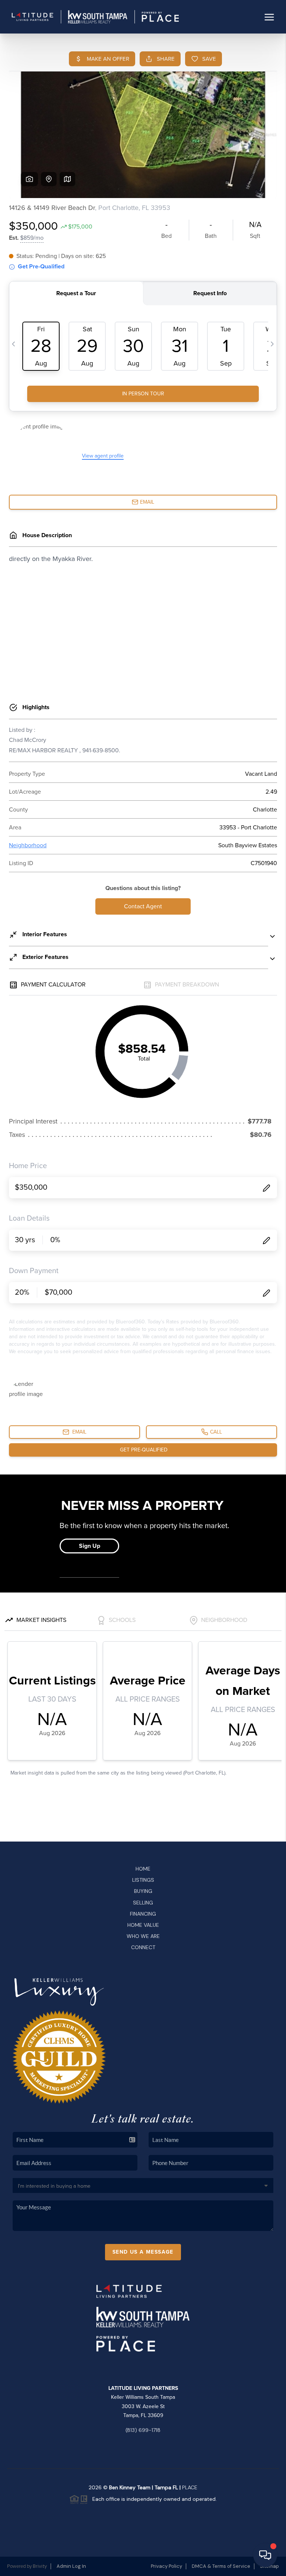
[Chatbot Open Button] (265, 2555)
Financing (143, 1914)
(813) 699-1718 (143, 2430)
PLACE (190, 2487)
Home (143, 1869)
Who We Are (143, 1936)
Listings (143, 1880)
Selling (143, 1903)
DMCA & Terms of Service (221, 2566)
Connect (143, 1947)
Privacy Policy (166, 2566)
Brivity (40, 2566)
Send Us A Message (143, 2252)
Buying (143, 1891)
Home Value (143, 1925)
